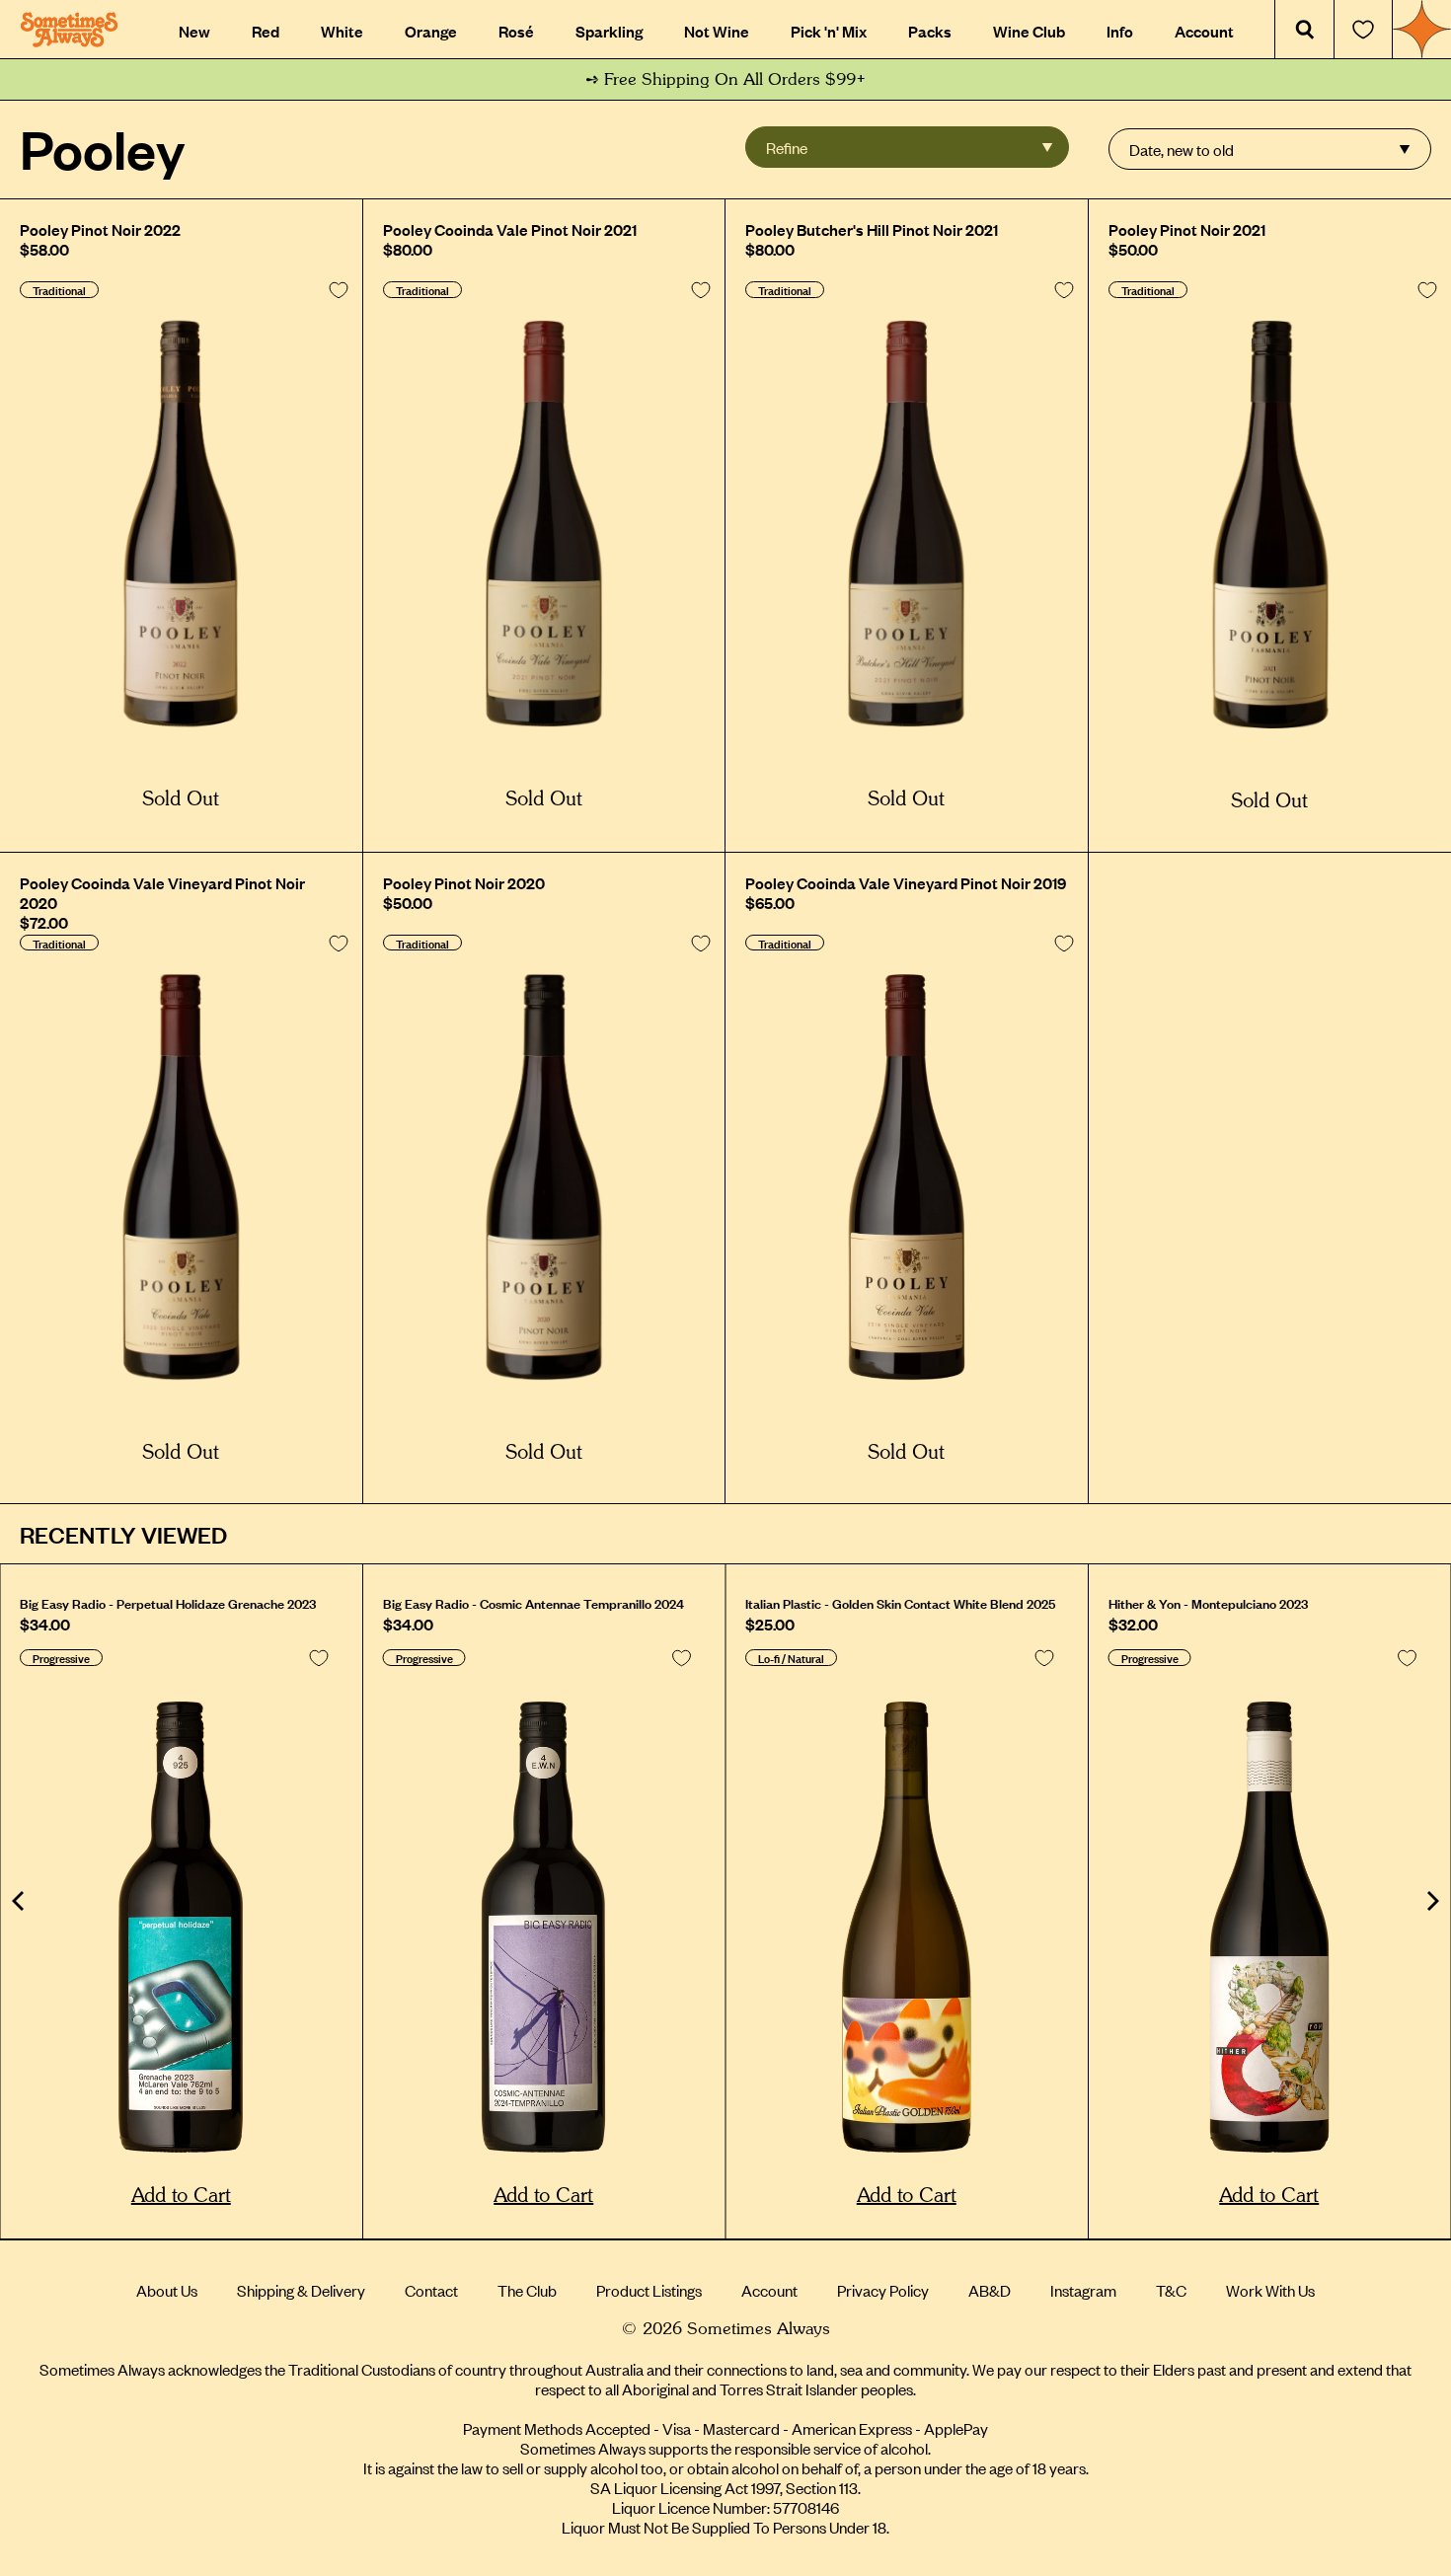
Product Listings (649, 2290)
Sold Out (181, 799)
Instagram (1083, 2290)
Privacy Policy (883, 2290)
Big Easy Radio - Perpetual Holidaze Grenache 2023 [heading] (168, 1603)
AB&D (990, 2290)
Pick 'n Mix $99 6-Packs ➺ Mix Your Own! (726, 79)
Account (769, 2290)
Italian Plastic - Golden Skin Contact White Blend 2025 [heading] (900, 1603)
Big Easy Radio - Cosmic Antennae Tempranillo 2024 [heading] (534, 1603)
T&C (1171, 2290)
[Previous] (20, 1901)
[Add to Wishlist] (339, 290)
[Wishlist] (1363, 30)
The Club (527, 2290)
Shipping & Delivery (301, 2290)
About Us (167, 2290)
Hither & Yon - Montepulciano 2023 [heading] (1208, 1603)
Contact (431, 2290)
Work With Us (1270, 2290)
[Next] (1431, 1901)
